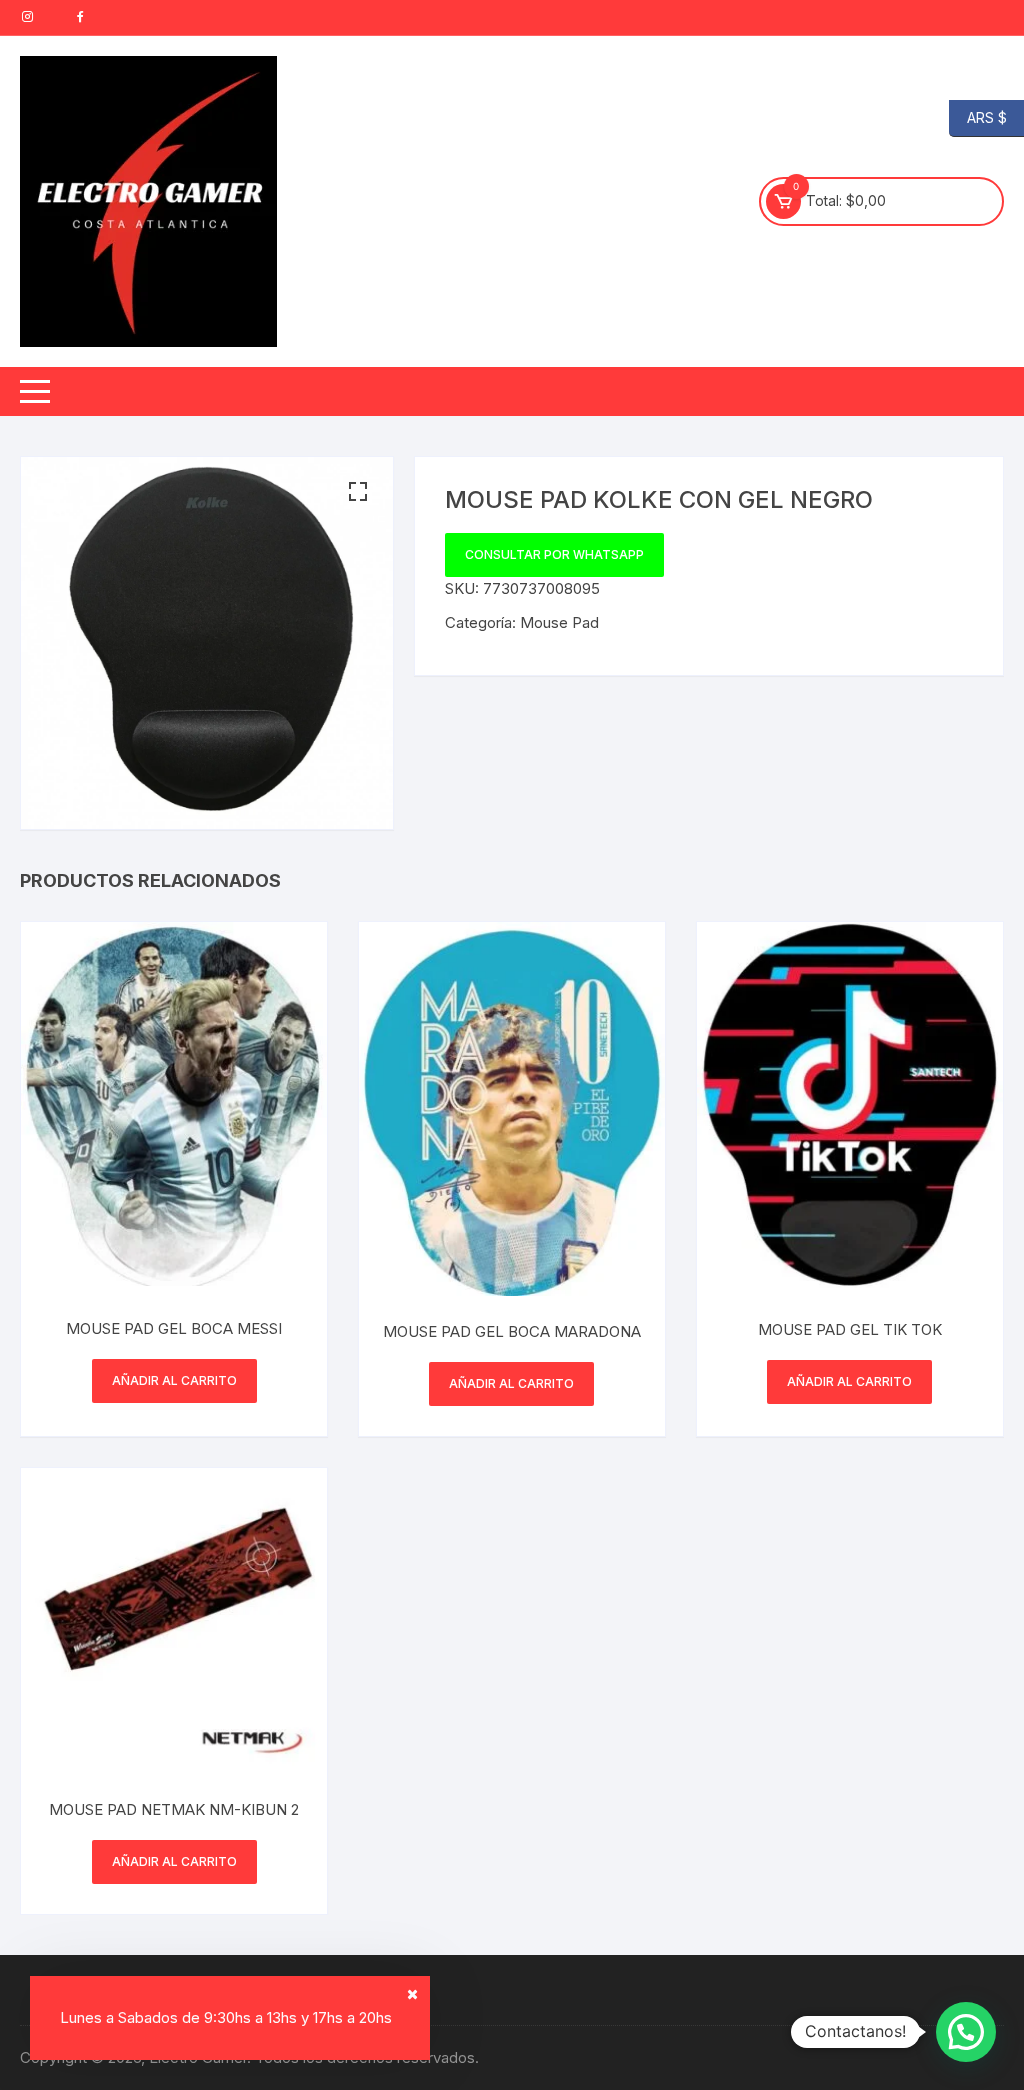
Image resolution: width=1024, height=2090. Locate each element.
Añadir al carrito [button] (174, 1380)
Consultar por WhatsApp (554, 554)
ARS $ (978, 116)
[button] (358, 492)
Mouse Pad (559, 622)
